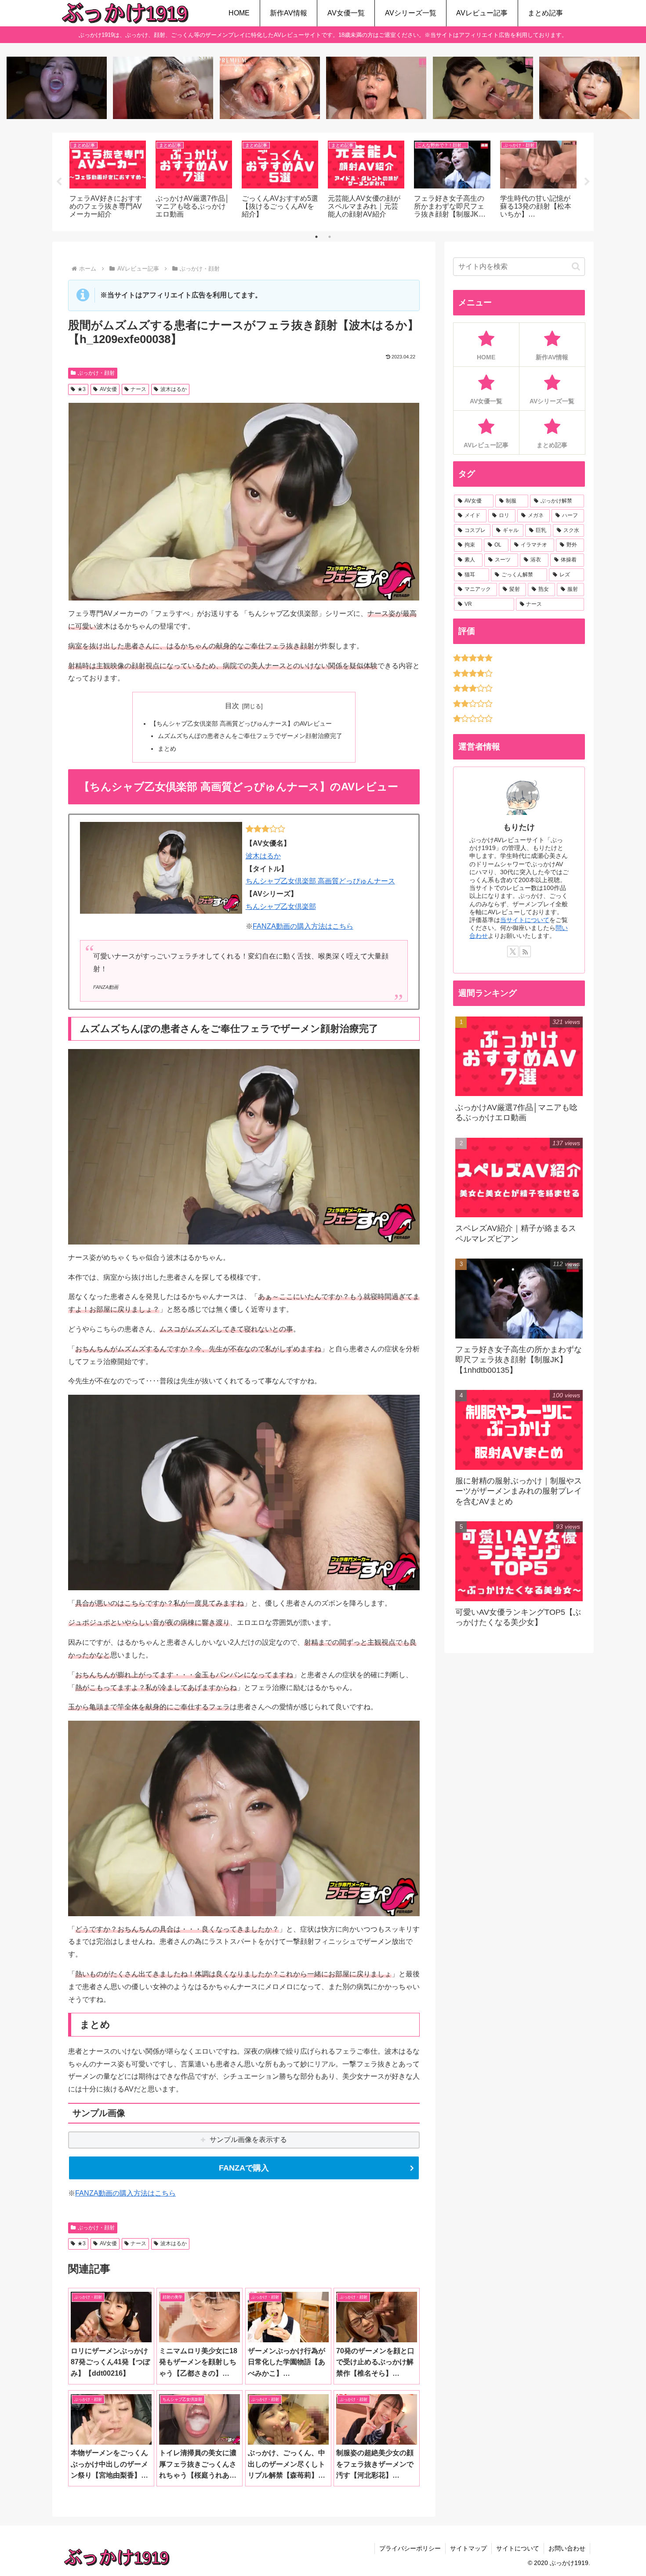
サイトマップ (468, 2548)
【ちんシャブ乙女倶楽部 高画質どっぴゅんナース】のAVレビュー (241, 724)
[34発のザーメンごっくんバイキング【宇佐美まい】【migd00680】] (483, 88)
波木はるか (174, 389)
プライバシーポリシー (410, 2548)
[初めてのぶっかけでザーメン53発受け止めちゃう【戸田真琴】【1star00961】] (163, 88)
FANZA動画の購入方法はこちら (303, 926)
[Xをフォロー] (513, 952)
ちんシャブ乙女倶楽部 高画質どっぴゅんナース (320, 881)
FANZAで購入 (244, 2168)
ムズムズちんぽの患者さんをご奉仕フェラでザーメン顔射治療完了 (250, 736)
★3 (82, 389)
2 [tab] (330, 237)
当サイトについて (525, 920)
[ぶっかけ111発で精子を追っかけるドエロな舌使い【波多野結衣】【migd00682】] (376, 88)
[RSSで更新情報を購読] (525, 952)
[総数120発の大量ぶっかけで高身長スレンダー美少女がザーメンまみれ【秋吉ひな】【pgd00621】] (270, 88)
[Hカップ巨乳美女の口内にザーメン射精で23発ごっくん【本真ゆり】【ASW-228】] (57, 88)
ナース (138, 389)
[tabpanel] (108, 180)
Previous (59, 182)
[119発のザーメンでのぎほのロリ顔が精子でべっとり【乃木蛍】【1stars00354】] (589, 88)
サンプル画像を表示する (248, 2140)
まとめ (167, 749)
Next (587, 182)
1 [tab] (316, 237)
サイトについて (518, 2548)
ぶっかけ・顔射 (96, 373)
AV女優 (108, 389)
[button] (576, 266)
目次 (232, 706)
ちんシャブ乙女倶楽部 (281, 906)
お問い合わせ (567, 2548)
